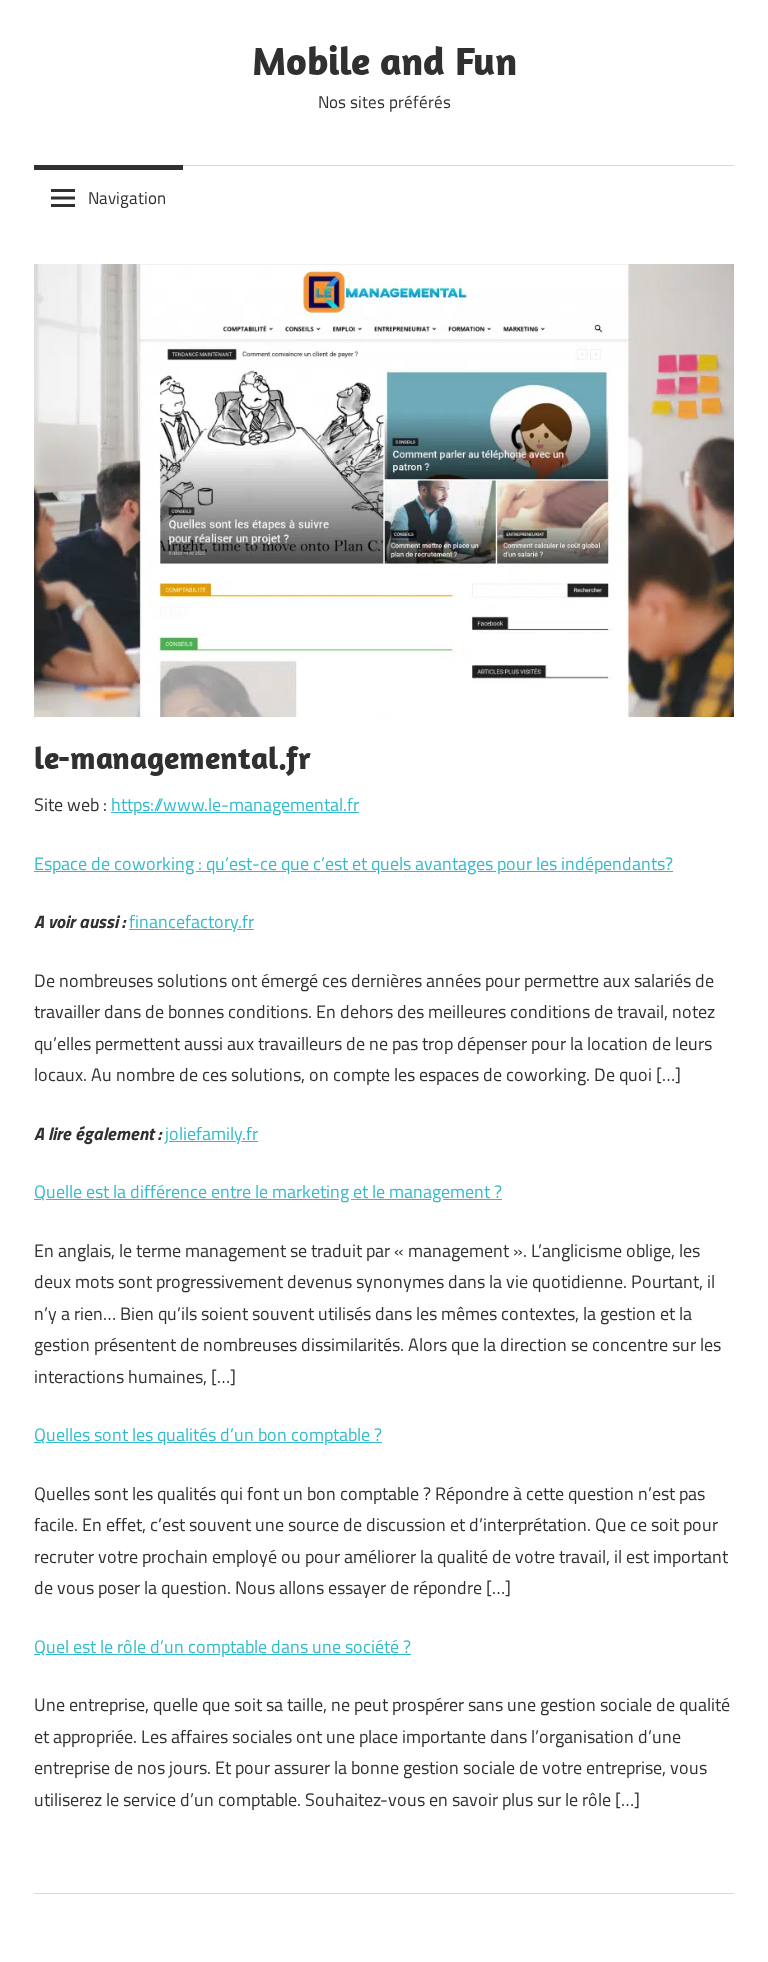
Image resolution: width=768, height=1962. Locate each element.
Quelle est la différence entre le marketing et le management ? (268, 1191)
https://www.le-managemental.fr (235, 804)
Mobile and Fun (384, 60)
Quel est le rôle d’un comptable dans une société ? (222, 1646)
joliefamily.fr (211, 1133)
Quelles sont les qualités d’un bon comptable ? (208, 1434)
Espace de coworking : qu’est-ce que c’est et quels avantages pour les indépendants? (353, 863)
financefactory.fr (191, 921)
